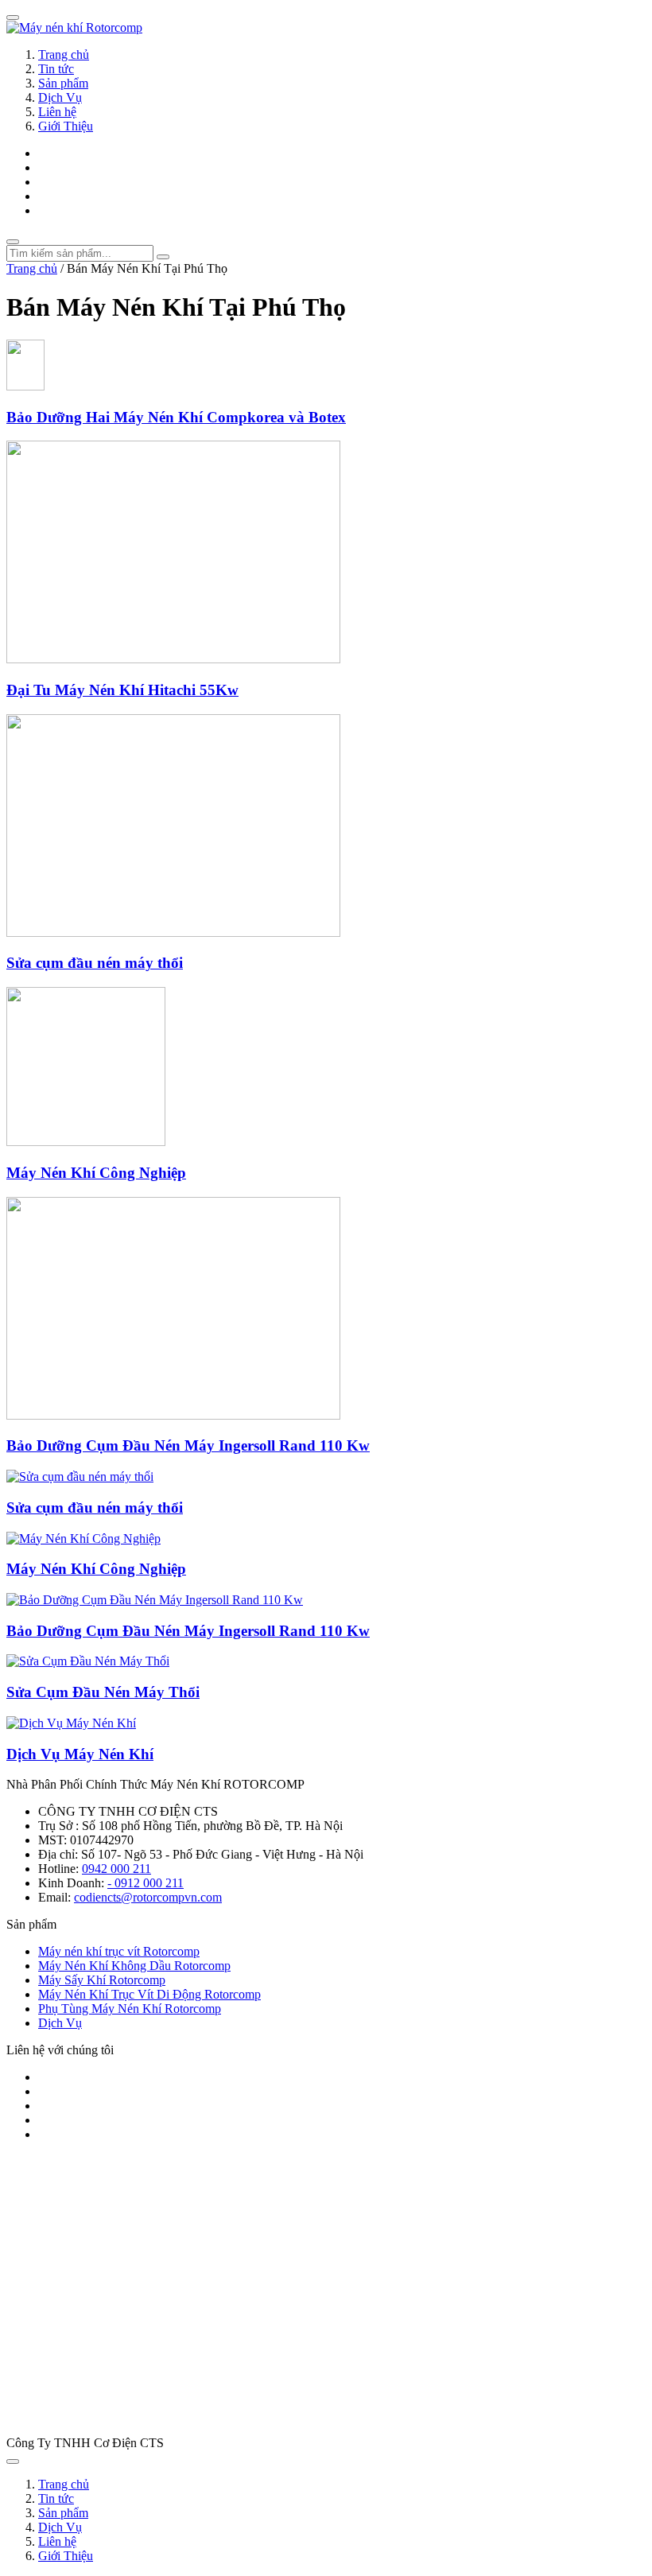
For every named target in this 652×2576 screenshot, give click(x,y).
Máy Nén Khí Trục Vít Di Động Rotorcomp (149, 1994)
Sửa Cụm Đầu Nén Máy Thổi (103, 1692)
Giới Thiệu (66, 126)
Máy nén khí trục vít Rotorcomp (119, 1951)
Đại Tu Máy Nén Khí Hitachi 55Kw (122, 690)
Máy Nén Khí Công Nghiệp (96, 1173)
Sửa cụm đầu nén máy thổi (95, 963)
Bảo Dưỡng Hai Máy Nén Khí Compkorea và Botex (176, 417)
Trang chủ (64, 54)
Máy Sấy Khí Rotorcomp (102, 1980)
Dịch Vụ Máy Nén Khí (80, 1754)
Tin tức (56, 69)
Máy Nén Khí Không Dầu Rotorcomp (134, 1966)
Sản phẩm (63, 83)
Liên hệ (57, 112)
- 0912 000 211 (146, 1883)
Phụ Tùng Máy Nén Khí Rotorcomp (130, 2009)
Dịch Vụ (60, 97)
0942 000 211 (116, 1869)
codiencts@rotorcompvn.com (148, 1897)
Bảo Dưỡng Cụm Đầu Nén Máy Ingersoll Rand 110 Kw (188, 1445)
